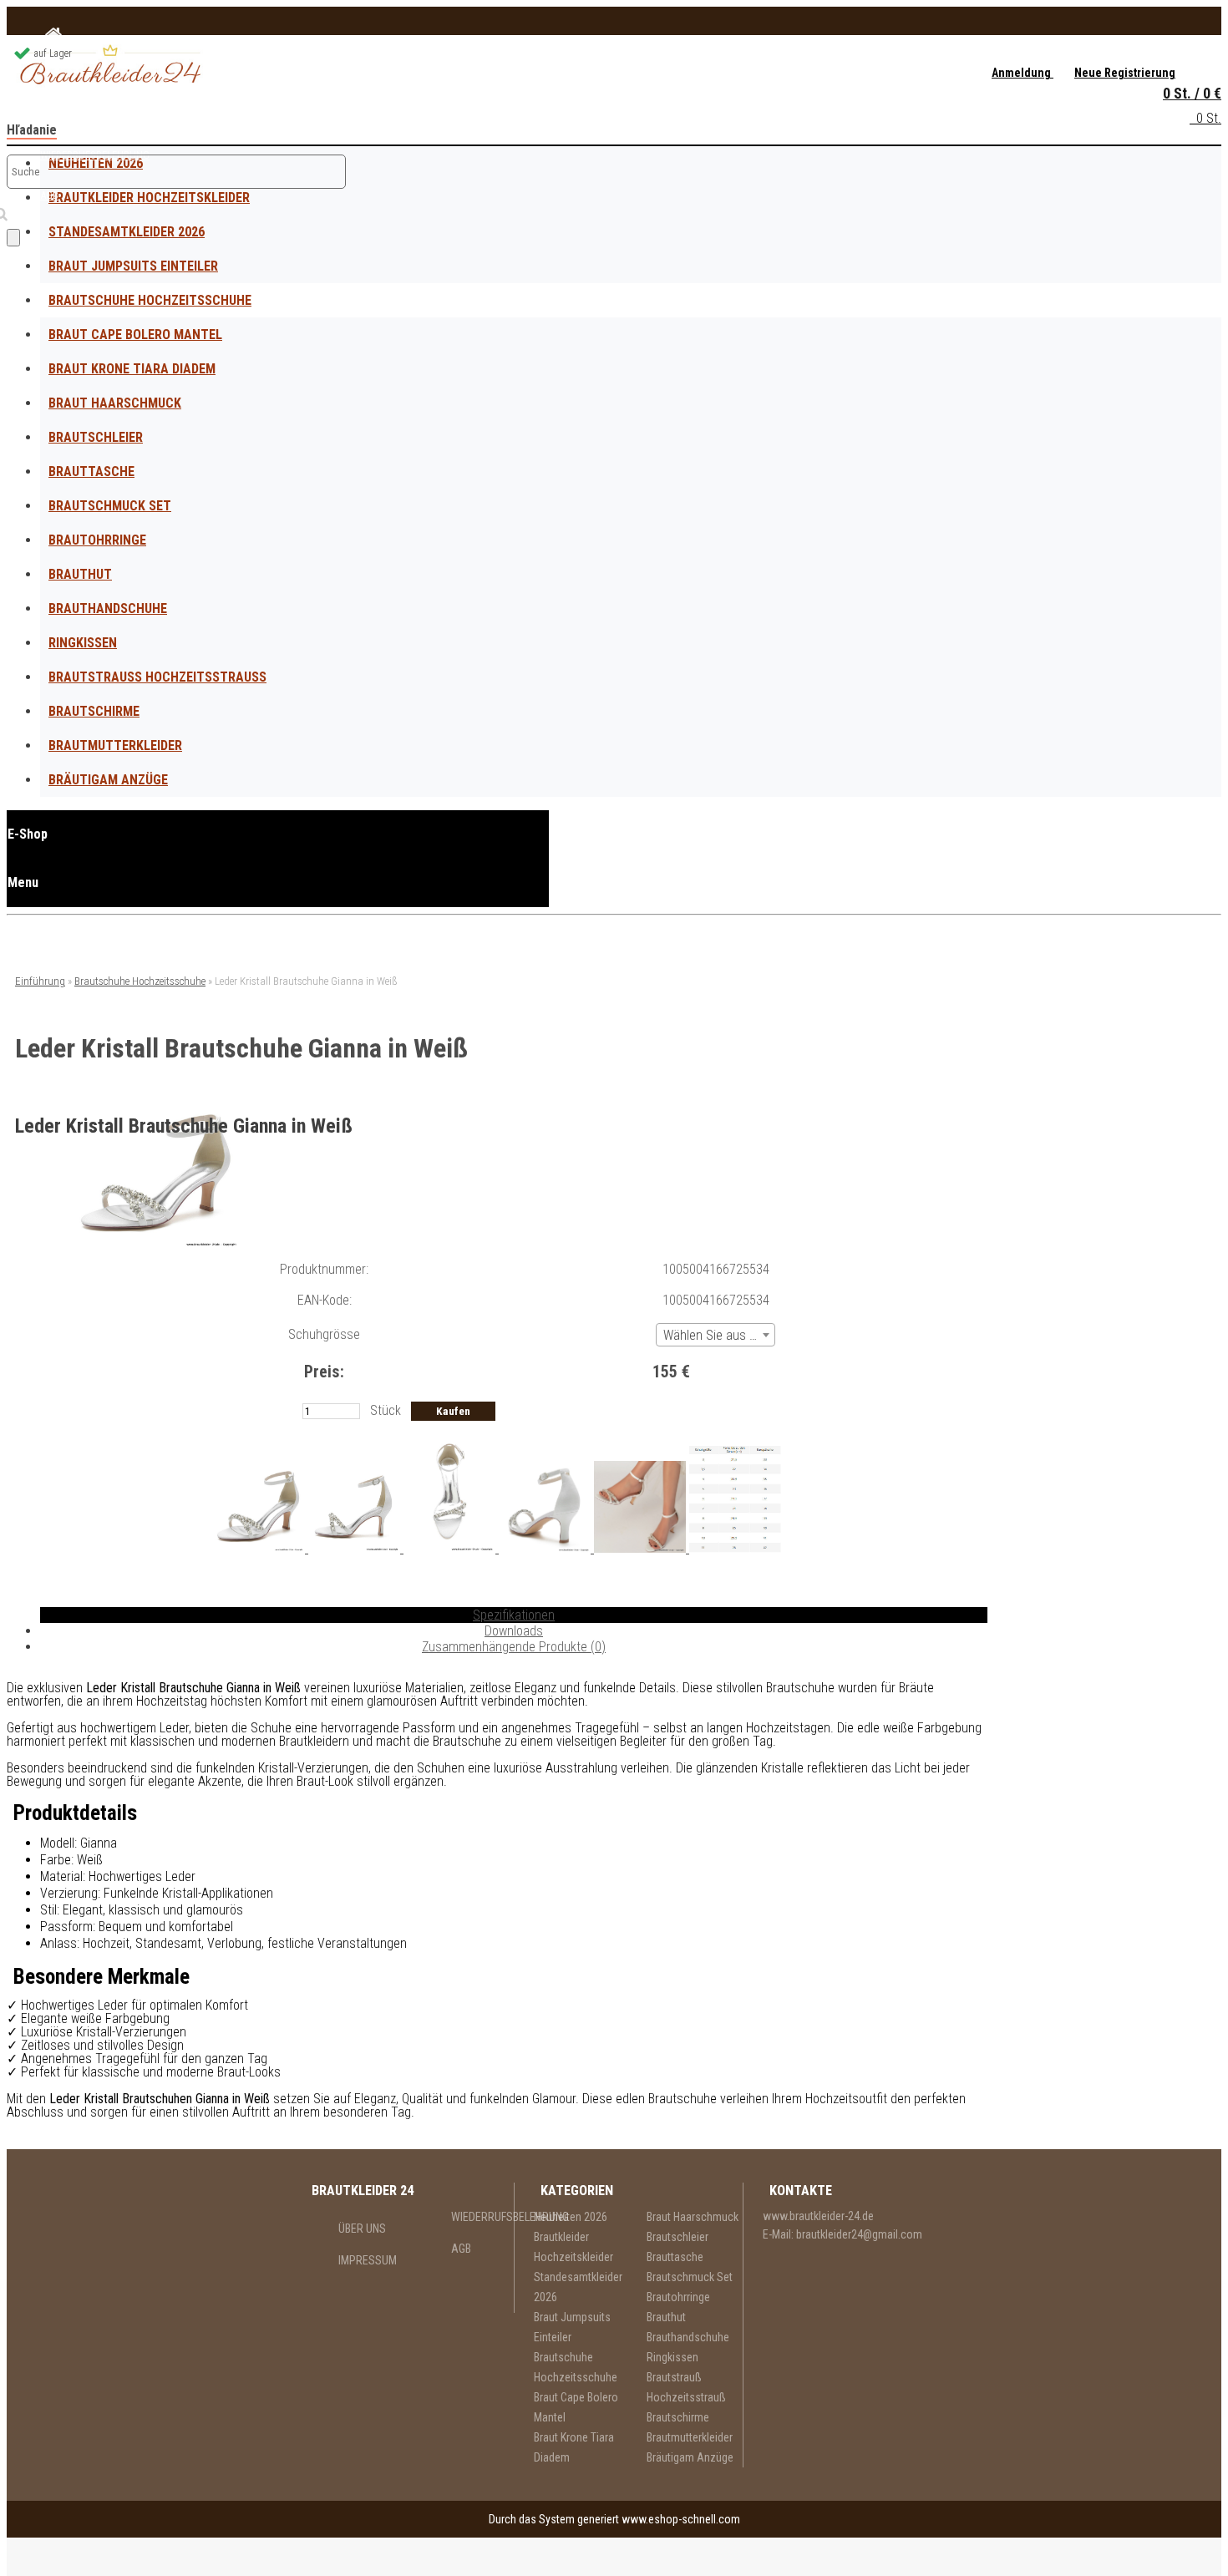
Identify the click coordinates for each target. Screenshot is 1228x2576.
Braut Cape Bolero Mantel (135, 335)
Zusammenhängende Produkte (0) (514, 1647)
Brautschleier (96, 437)
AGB (461, 2249)
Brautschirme (94, 711)
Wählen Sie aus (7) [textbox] (714, 1335)
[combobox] (715, 1335)
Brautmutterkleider (115, 745)
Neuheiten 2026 (571, 2217)
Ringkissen (83, 643)
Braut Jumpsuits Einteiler (133, 266)
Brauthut (80, 574)
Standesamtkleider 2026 (127, 232)
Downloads (514, 1631)
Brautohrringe (97, 540)
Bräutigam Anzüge (108, 780)
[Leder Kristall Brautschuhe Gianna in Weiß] (157, 1245)
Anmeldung (1022, 73)
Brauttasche (91, 472)
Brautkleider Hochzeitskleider (573, 2247)
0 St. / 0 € (1192, 93)
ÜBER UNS (362, 2229)
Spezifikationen (514, 1615)
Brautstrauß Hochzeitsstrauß (157, 677)
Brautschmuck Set (110, 506)
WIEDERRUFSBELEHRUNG (482, 2217)
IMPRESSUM (368, 2260)
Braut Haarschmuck (115, 403)
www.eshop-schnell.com (681, 2519)
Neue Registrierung (1125, 73)
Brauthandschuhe (108, 609)
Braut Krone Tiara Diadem (132, 369)
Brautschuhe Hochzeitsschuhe (150, 300)
